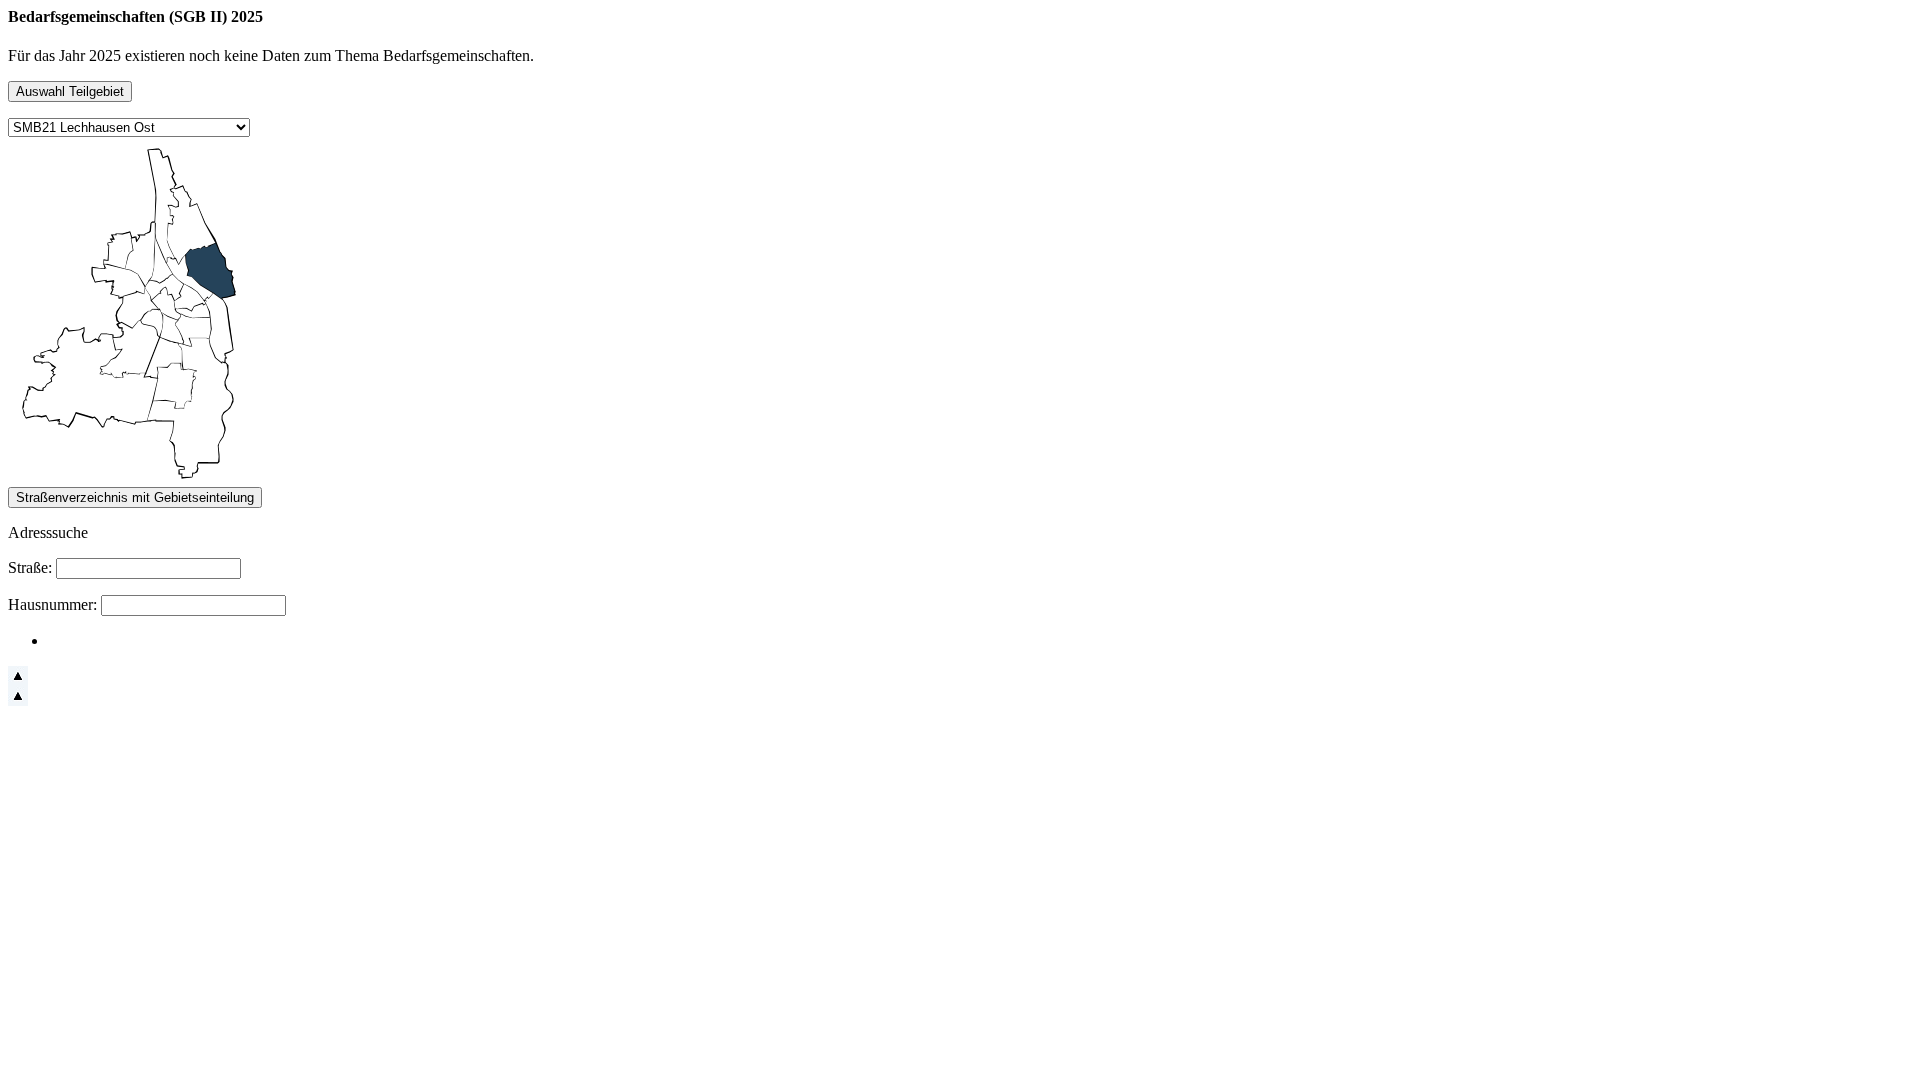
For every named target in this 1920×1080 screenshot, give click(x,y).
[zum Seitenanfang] (18, 680)
